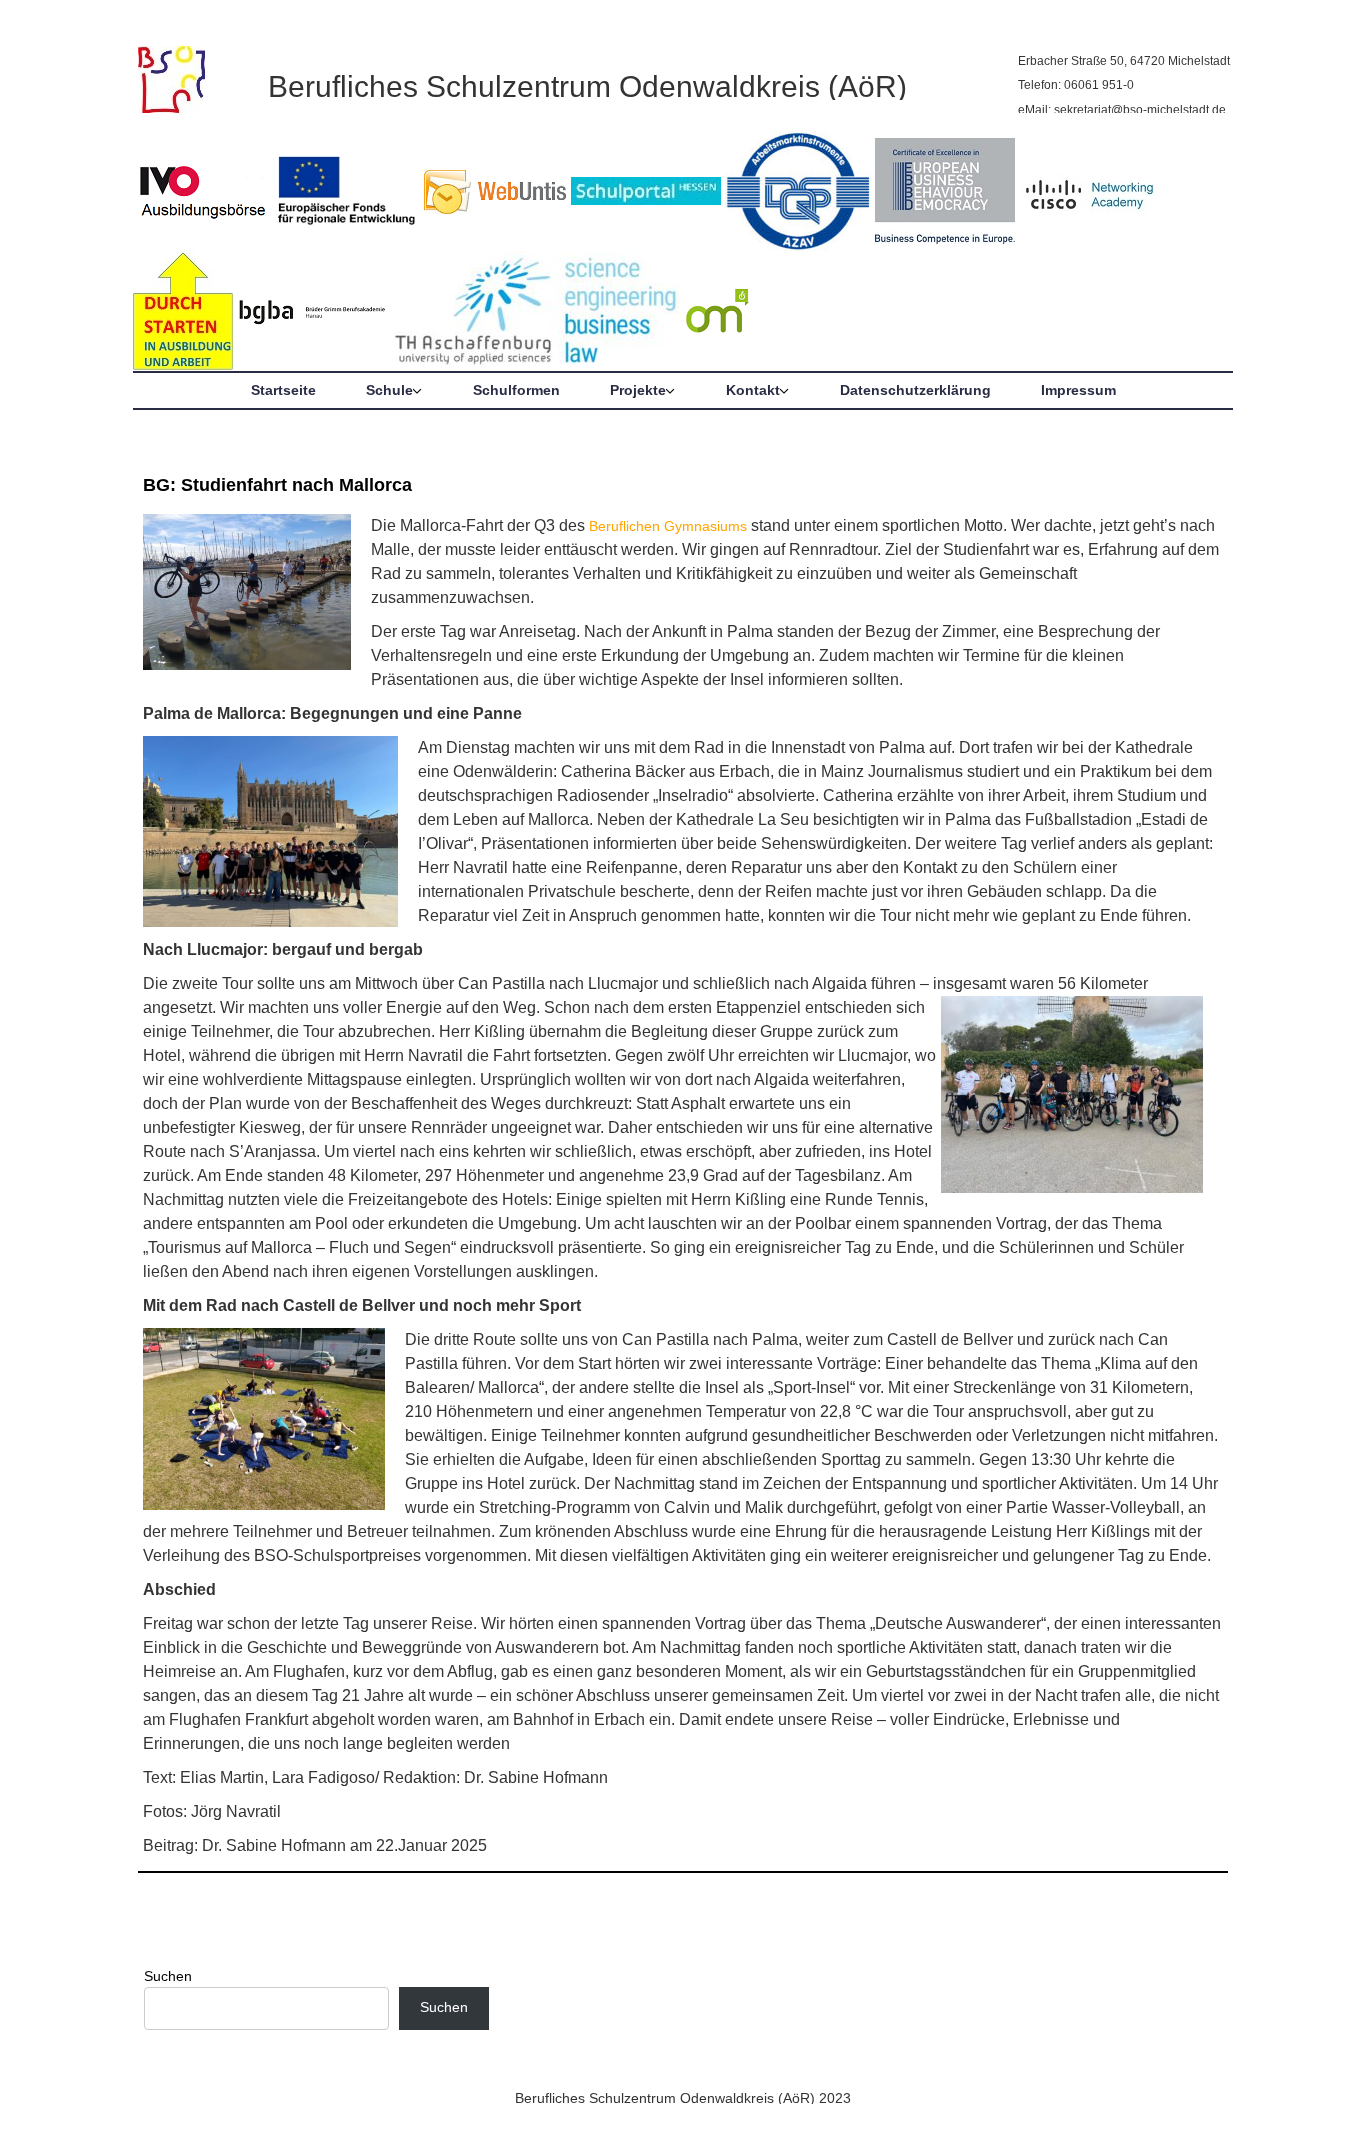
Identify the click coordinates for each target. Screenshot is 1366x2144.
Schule (389, 390)
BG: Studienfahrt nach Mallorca (277, 485)
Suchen (168, 1976)
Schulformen (516, 390)
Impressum (1078, 390)
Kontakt (753, 390)
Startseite (283, 390)
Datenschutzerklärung (915, 390)
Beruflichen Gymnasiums (668, 526)
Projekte (638, 390)
